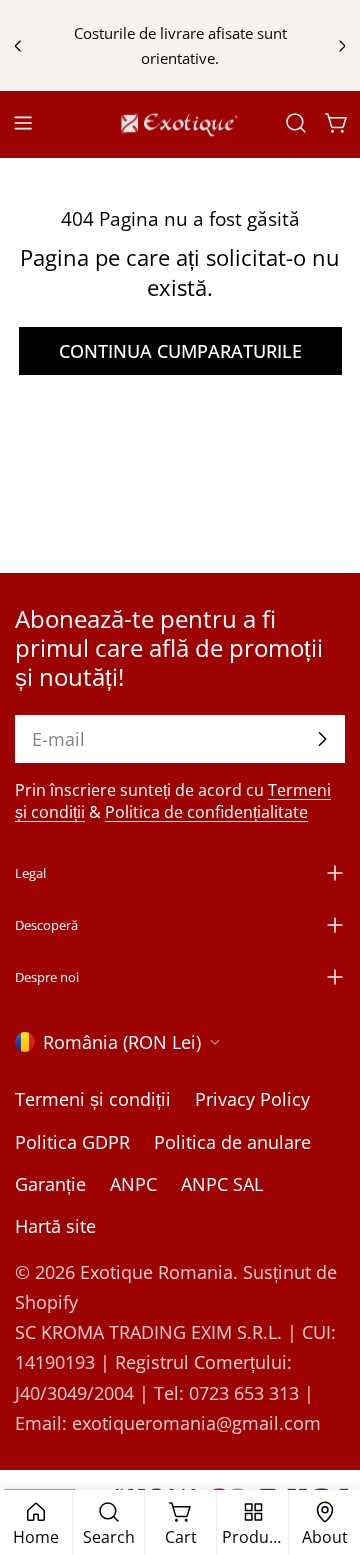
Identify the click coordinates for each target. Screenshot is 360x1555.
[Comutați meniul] (23, 123)
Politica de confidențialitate (206, 812)
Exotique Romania (156, 1272)
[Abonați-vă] (322, 739)
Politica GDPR (72, 1142)
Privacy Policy (252, 1099)
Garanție (50, 1184)
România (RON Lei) (122, 1042)
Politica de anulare (232, 1142)
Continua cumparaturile (180, 351)
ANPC (133, 1184)
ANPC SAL (222, 1184)
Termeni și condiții (93, 1099)
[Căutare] (296, 123)
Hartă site (55, 1226)
